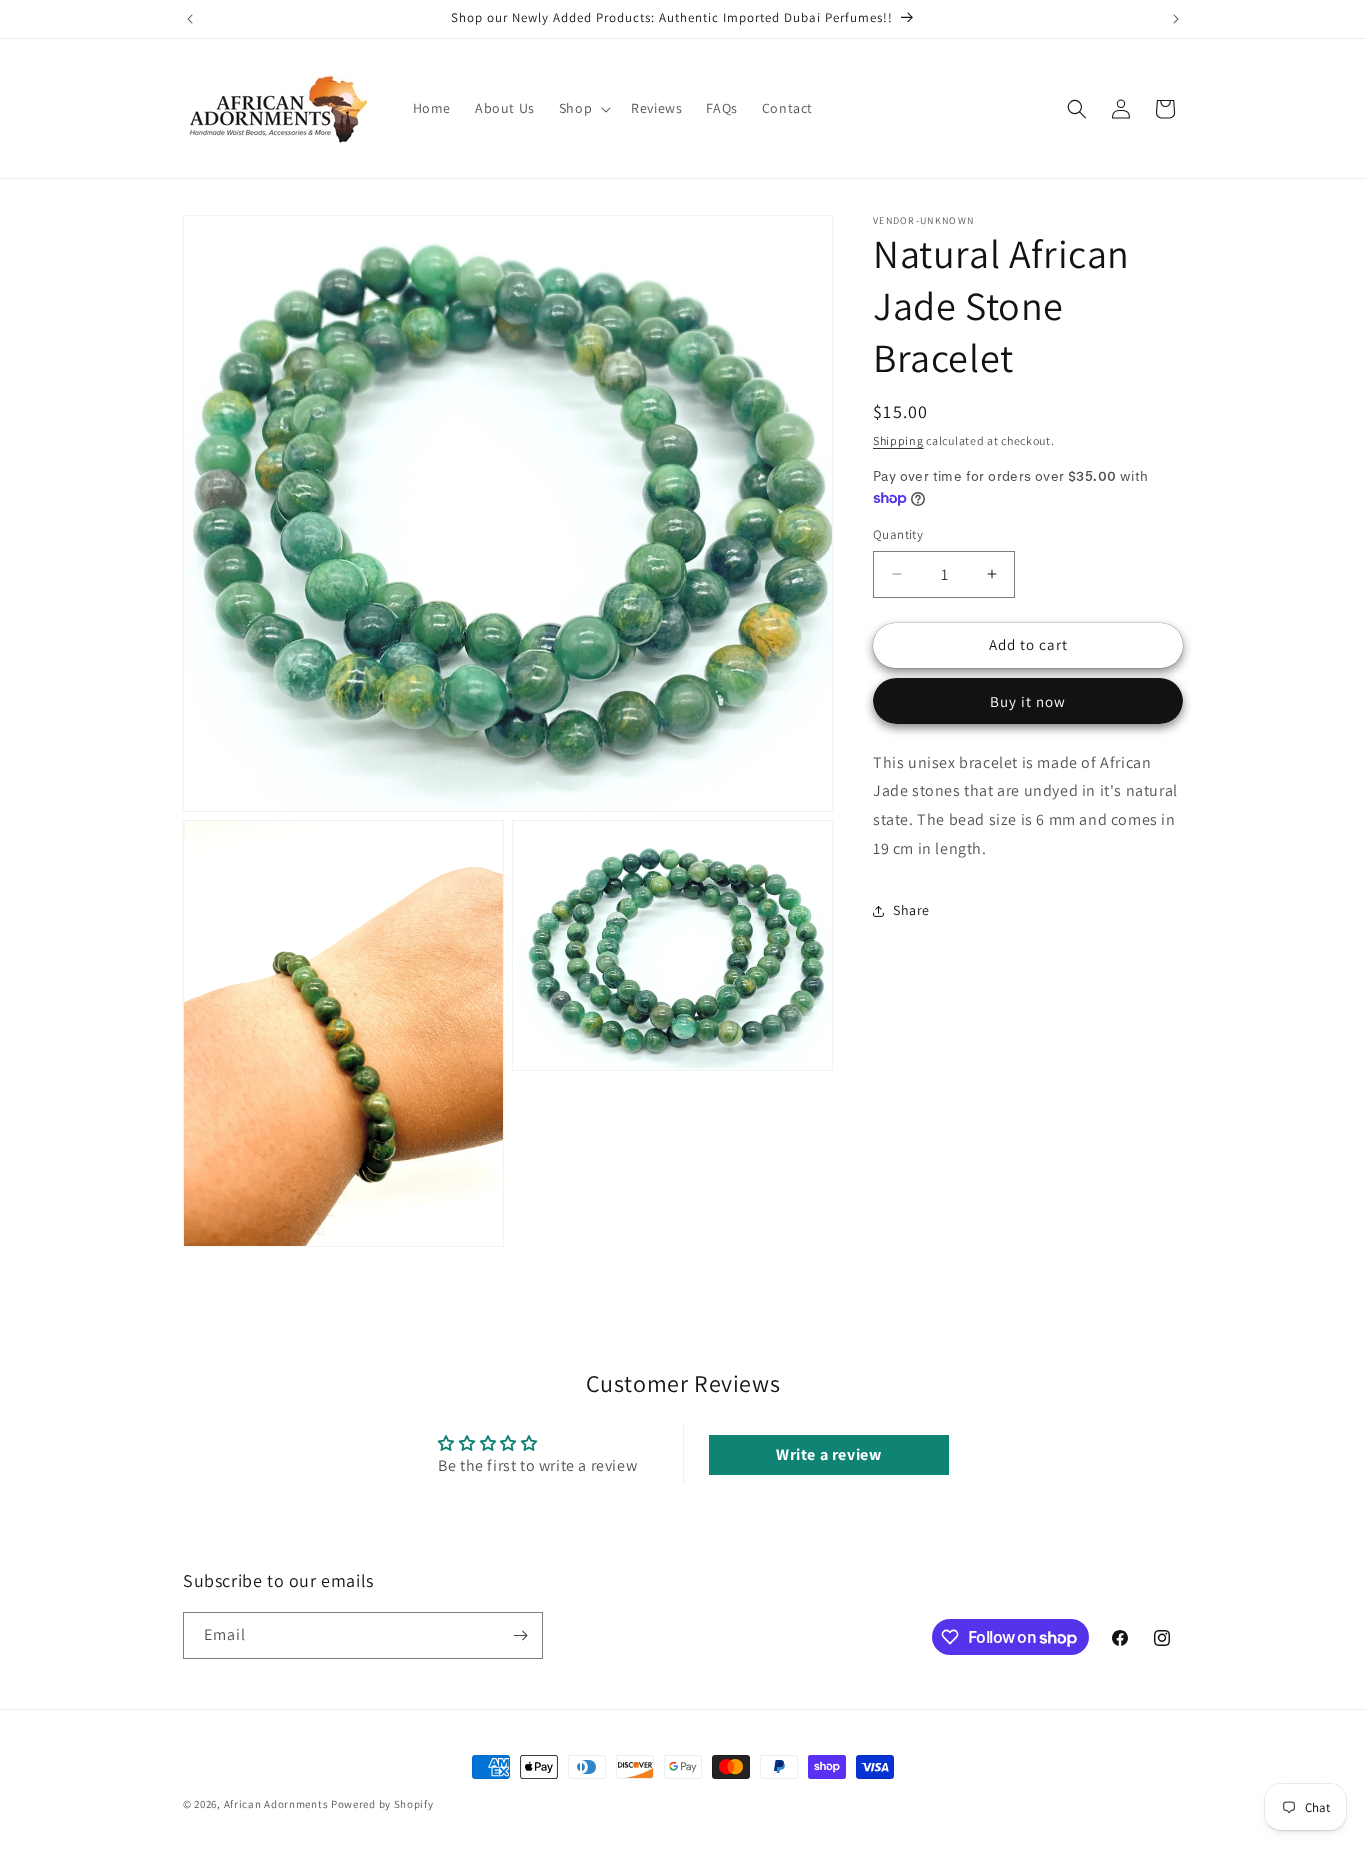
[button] (583, 108)
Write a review (828, 1454)
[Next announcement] (1176, 19)
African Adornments (276, 1804)
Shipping (898, 440)
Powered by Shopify (382, 1804)
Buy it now (1028, 701)
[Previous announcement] (190, 19)
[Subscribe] (520, 1635)
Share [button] (911, 910)
